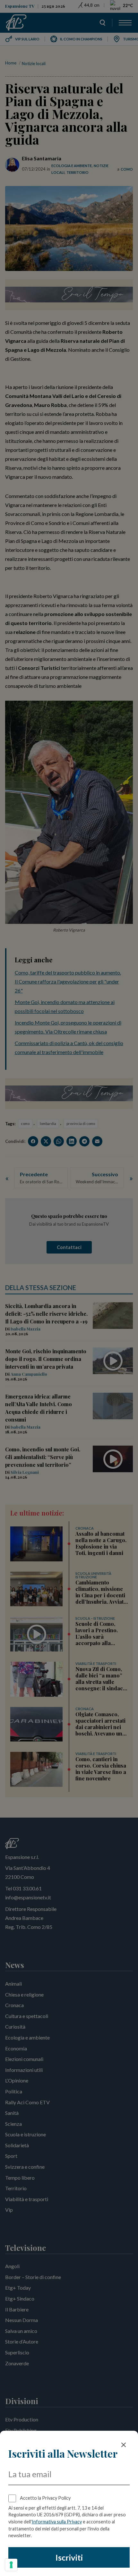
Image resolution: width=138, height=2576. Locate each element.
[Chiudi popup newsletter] (124, 2445)
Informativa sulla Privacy (57, 2522)
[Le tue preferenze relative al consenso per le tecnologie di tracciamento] (11, 2565)
